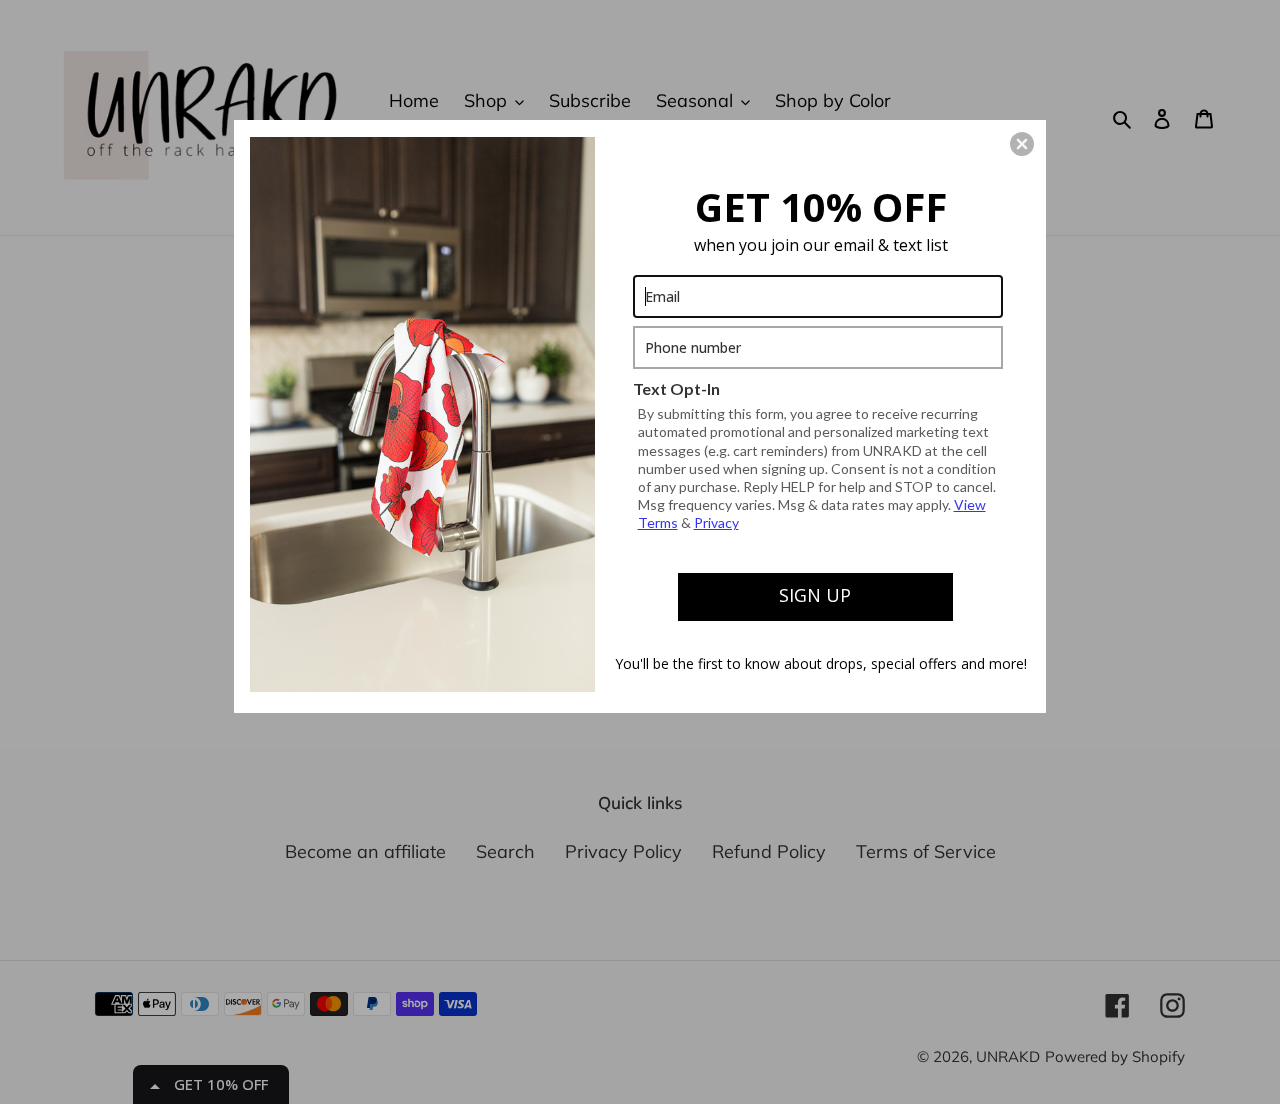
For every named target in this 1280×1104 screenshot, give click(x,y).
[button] (1022, 144)
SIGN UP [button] (815, 595)
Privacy (716, 522)
